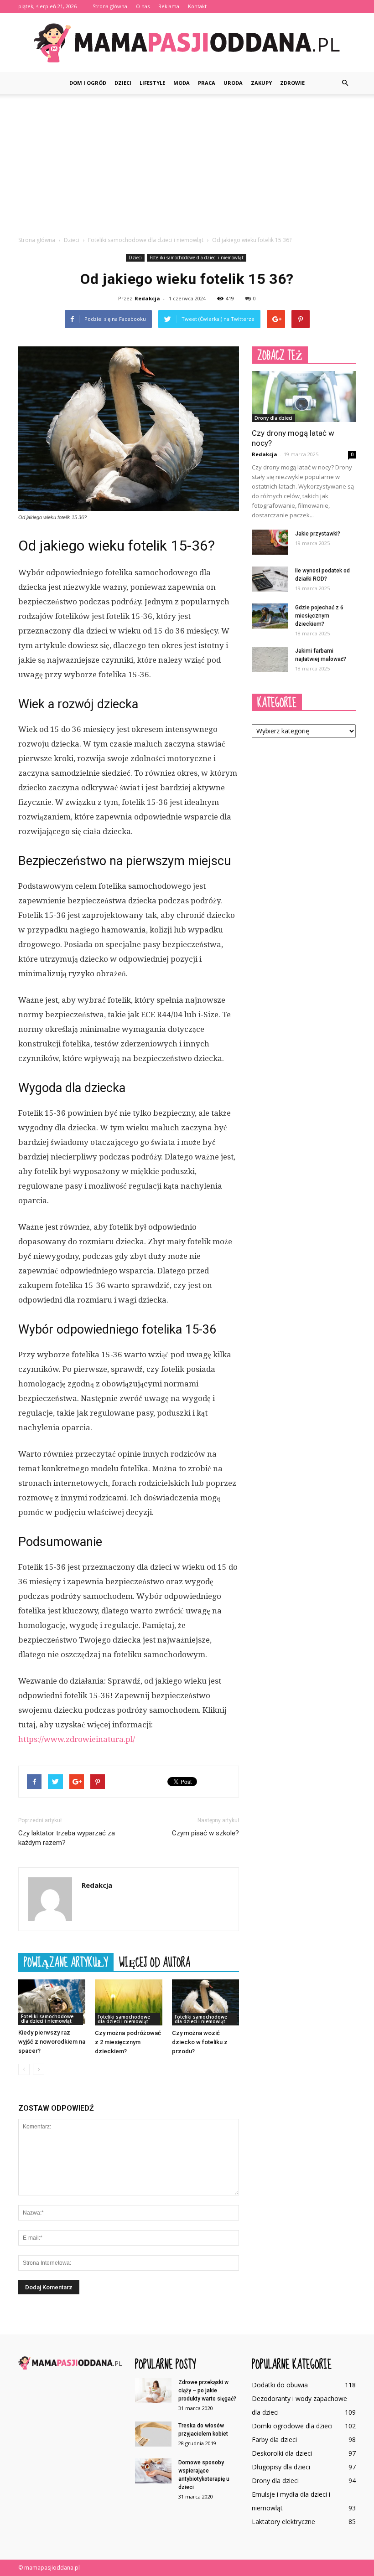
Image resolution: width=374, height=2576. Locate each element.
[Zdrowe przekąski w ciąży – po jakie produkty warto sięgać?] (153, 2391)
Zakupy (261, 83)
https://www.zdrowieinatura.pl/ (77, 1739)
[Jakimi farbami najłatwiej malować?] (270, 659)
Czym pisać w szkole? (205, 1833)
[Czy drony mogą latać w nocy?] (304, 397)
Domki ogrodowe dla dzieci (292, 2426)
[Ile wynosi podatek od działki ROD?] (270, 579)
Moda (182, 83)
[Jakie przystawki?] (270, 542)
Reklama (169, 6)
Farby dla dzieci (274, 2439)
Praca (207, 83)
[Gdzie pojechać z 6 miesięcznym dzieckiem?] (270, 616)
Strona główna (110, 6)
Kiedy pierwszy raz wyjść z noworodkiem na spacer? (52, 2042)
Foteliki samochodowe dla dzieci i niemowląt (197, 258)
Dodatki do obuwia (280, 2385)
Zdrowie (292, 83)
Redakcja (147, 298)
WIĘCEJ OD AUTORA (155, 1962)
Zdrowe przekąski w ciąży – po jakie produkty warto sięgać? (207, 2391)
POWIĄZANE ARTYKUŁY (66, 1962)
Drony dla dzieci (273, 418)
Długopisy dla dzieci (281, 2467)
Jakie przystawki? (318, 534)
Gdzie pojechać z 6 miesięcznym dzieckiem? (319, 616)
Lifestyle (152, 83)
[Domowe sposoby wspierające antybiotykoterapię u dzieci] (153, 2471)
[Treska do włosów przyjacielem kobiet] (153, 2434)
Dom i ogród (88, 83)
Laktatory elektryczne (283, 2522)
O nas (143, 6)
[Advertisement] (187, 162)
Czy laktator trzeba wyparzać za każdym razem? (67, 1838)
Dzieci (123, 83)
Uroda (233, 83)
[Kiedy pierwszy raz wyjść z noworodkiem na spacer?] (52, 2002)
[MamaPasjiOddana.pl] (187, 43)
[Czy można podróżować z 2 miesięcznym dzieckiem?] (128, 2002)
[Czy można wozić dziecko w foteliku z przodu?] (205, 2002)
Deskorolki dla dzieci (282, 2453)
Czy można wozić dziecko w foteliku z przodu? (200, 2042)
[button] (345, 83)
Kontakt (197, 6)
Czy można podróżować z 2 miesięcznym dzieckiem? (128, 2042)
